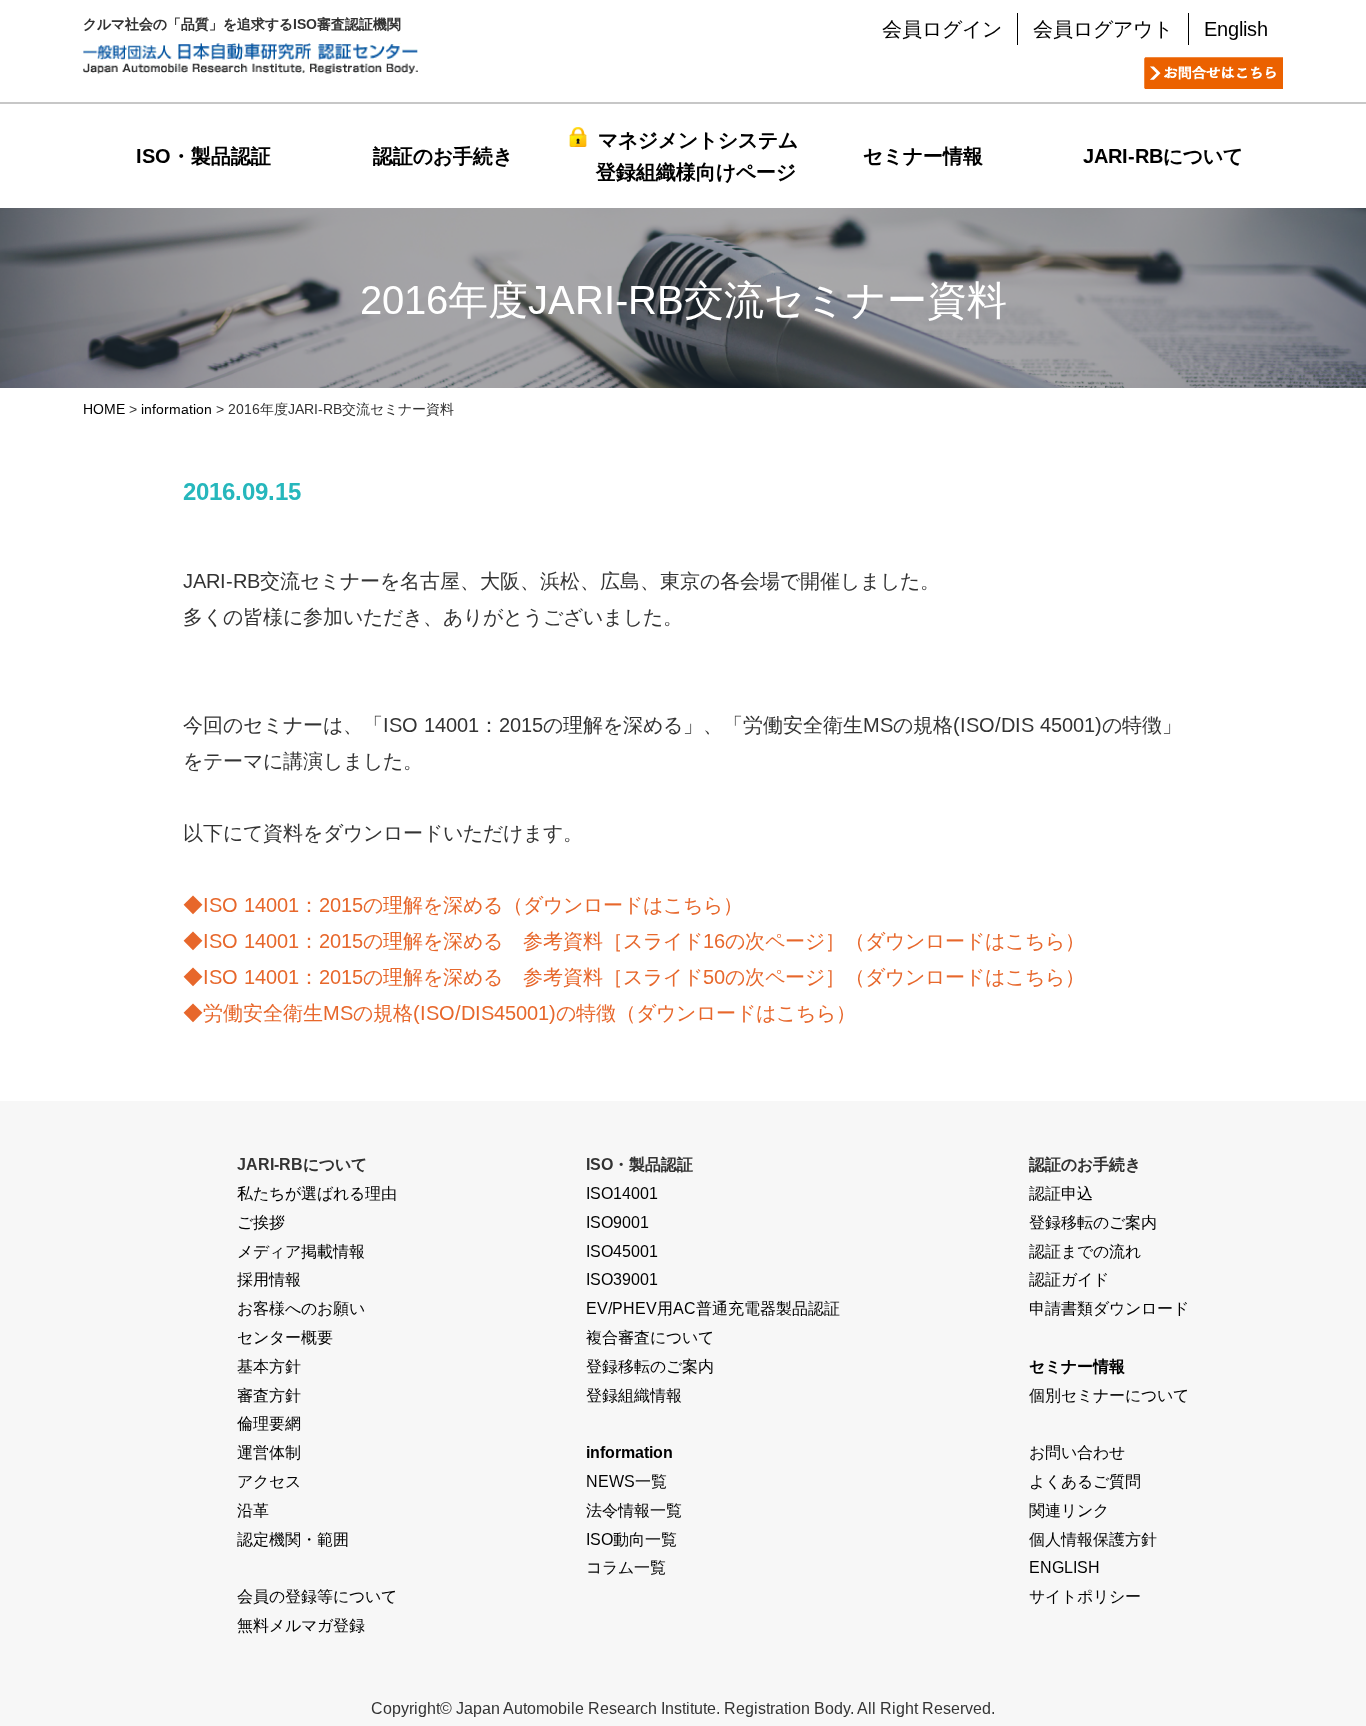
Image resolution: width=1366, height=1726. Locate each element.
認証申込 (1061, 1193)
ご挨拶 (261, 1222)
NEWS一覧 (626, 1481)
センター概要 (285, 1337)
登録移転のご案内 (650, 1366)
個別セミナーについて (1109, 1395)
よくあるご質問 (1085, 1481)
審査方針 (269, 1395)
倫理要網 (269, 1423)
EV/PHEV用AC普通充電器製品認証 (713, 1308)
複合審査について (650, 1337)
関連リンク (1069, 1510)
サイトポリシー (1085, 1596)
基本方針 (269, 1366)
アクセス (269, 1481)
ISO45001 (622, 1251)
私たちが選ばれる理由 (317, 1193)
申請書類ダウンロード (1109, 1308)
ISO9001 (617, 1222)
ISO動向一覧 (631, 1539)
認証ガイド (1069, 1279)
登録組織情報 (634, 1395)
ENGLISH (1064, 1567)
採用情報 (269, 1279)
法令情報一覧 (634, 1510)
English (1236, 29)
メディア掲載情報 (301, 1251)
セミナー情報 (923, 156)
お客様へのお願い (301, 1308)
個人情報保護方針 (1093, 1539)
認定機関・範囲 (293, 1539)
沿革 (253, 1510)
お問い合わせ (1077, 1452)
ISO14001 (622, 1193)
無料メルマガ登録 (301, 1625)
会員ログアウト (1103, 29)
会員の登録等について (317, 1596)
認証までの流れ (1085, 1251)
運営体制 (269, 1452)
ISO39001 (622, 1279)
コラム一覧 (626, 1567)
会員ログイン (942, 29)
